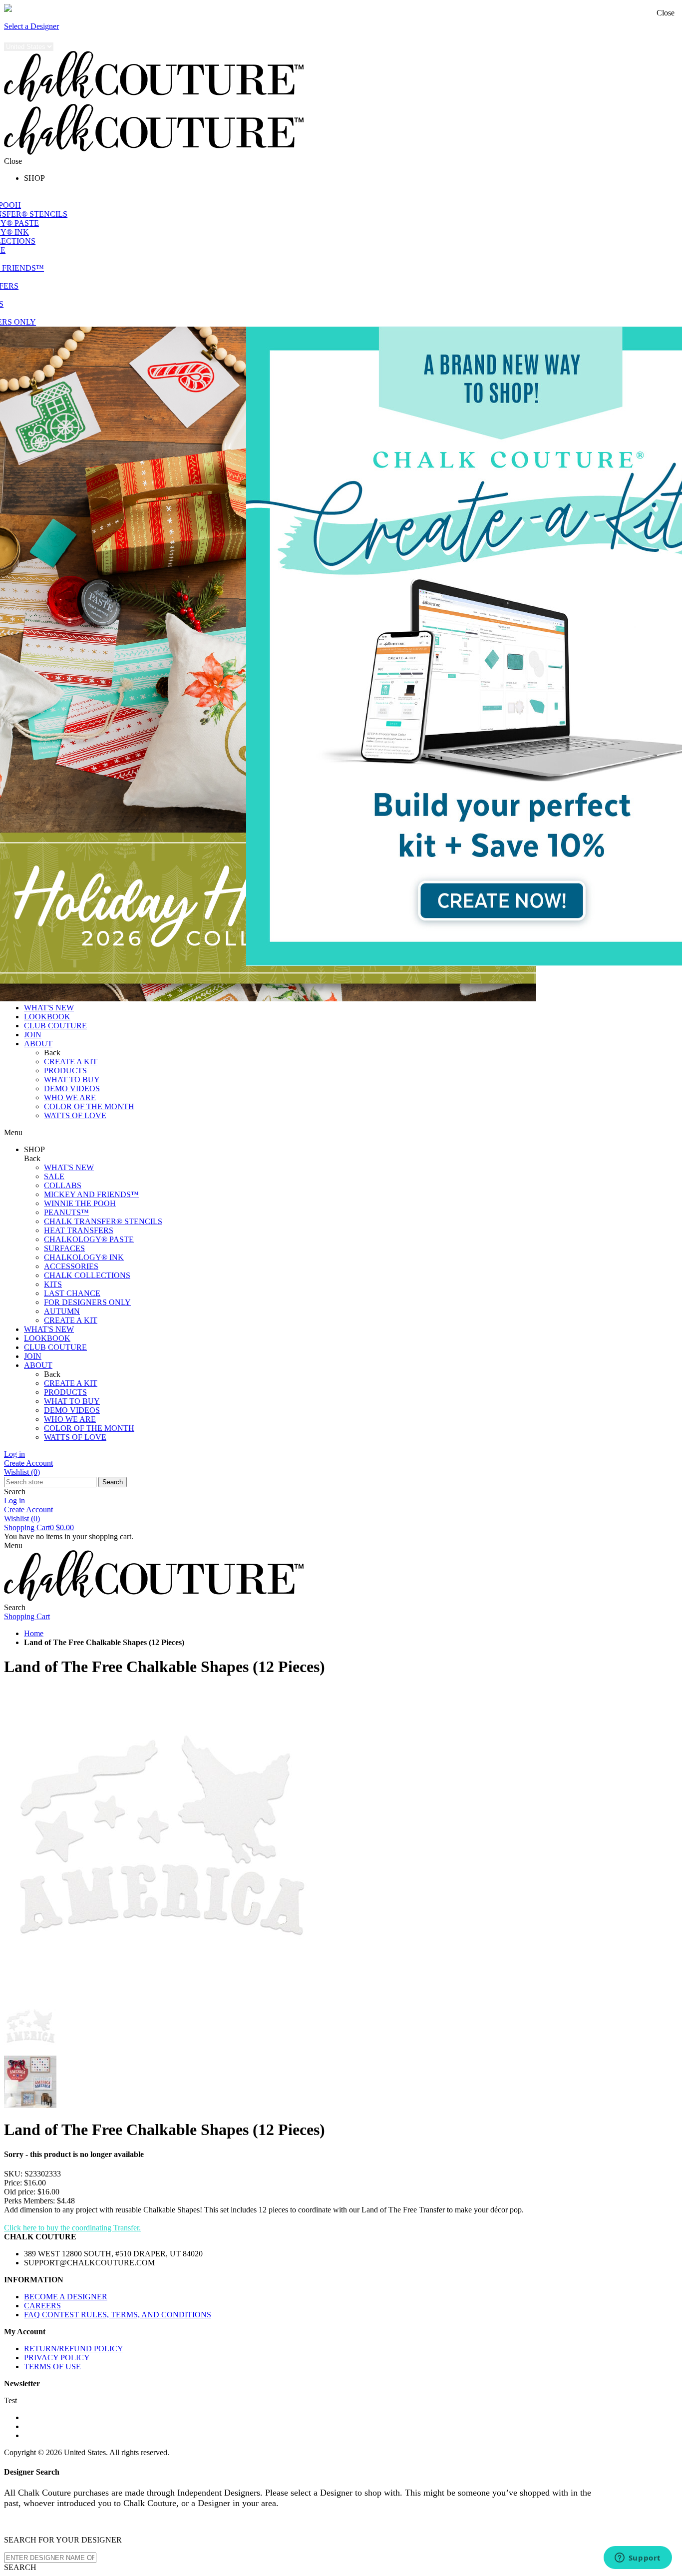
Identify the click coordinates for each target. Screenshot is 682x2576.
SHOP (34, 178)
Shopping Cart (39, 1527)
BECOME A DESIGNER (66, 2297)
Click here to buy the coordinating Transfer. (72, 2228)
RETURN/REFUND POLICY (74, 2349)
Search (113, 1482)
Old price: (20, 2192)
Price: (13, 2183)
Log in (14, 1454)
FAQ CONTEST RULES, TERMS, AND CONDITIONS (118, 2315)
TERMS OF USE (52, 2366)
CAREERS (42, 2306)
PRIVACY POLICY (57, 2358)
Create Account (28, 1463)
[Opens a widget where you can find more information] (638, 2559)
